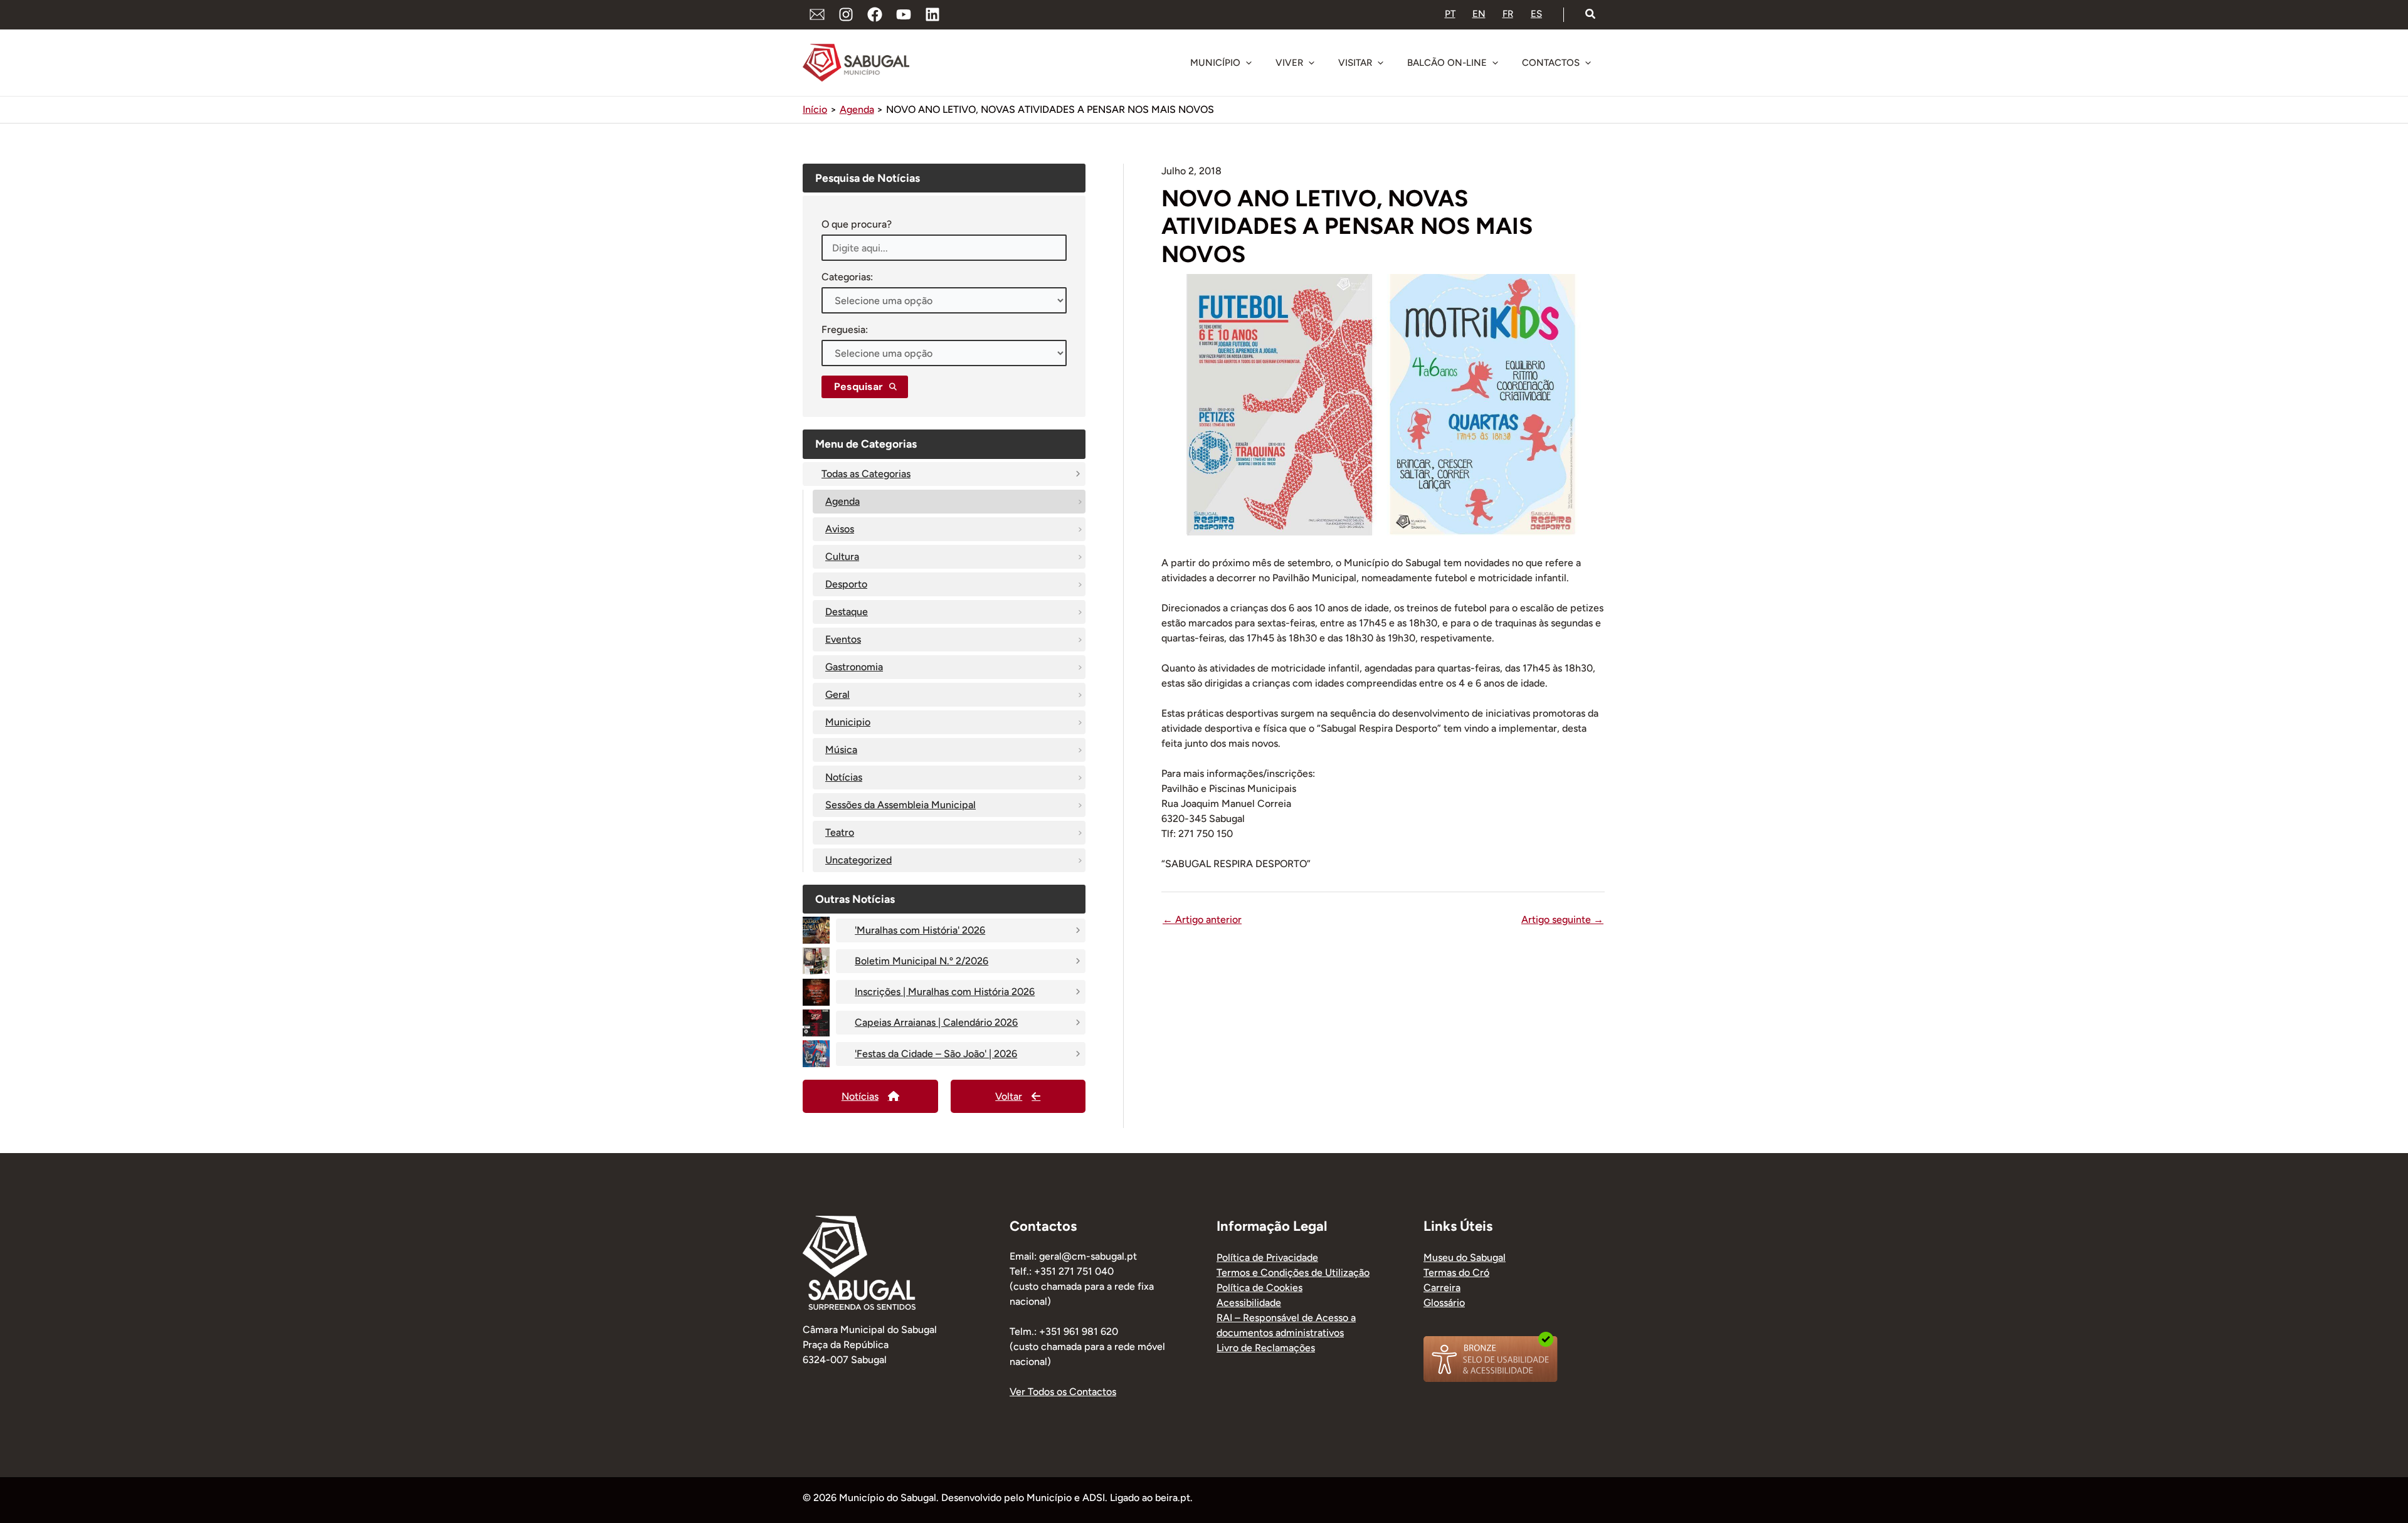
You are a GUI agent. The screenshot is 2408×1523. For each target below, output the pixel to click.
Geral (837, 694)
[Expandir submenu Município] (1249, 63)
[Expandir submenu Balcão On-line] (1495, 63)
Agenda (842, 501)
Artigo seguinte (1562, 920)
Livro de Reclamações (1266, 1348)
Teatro (840, 832)
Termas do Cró (1456, 1273)
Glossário (1444, 1303)
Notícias (844, 777)
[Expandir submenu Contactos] (1588, 63)
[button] (1591, 14)
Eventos (843, 639)
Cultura (842, 556)
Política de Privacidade (1267, 1257)
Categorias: (847, 277)
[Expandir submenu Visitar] (1380, 63)
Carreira (1442, 1288)
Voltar (1009, 1096)
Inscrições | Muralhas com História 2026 (945, 992)
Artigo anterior (1202, 920)
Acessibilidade (1249, 1303)
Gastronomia (854, 667)
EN (1479, 14)
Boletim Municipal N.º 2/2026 (921, 961)
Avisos (840, 529)
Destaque (847, 612)
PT (1450, 14)
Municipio (848, 722)
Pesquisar (858, 387)
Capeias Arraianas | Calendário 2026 (936, 1022)
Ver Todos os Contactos (1063, 1392)
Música (841, 750)
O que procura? (857, 224)
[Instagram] (846, 14)
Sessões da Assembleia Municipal (900, 805)
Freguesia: (845, 329)
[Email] (817, 14)
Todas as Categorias (866, 474)
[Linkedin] (932, 14)
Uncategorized (858, 860)
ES (1536, 14)
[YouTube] (904, 14)
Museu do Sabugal (1465, 1257)
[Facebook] (875, 14)
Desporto (846, 584)
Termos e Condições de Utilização (1293, 1273)
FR (1508, 14)
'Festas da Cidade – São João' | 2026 (936, 1054)
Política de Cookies (1259, 1288)
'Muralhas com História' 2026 (920, 930)
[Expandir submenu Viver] (1311, 63)
